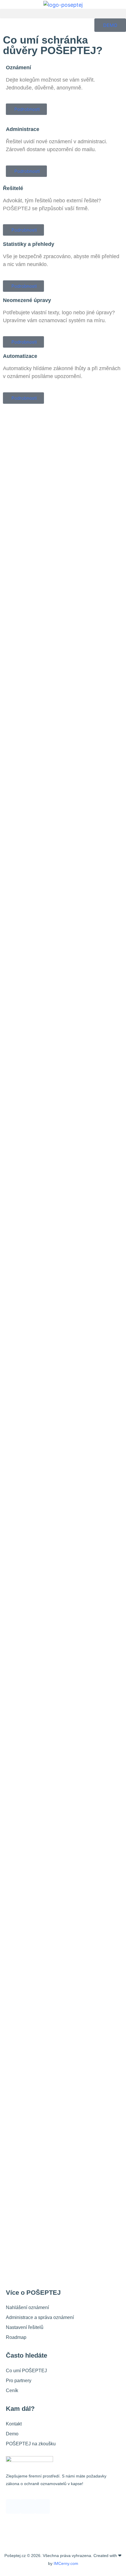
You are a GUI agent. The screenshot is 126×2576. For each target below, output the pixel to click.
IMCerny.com (66, 2563)
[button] (63, 14)
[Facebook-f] (13, 2506)
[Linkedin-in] (42, 2506)
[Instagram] (28, 2506)
